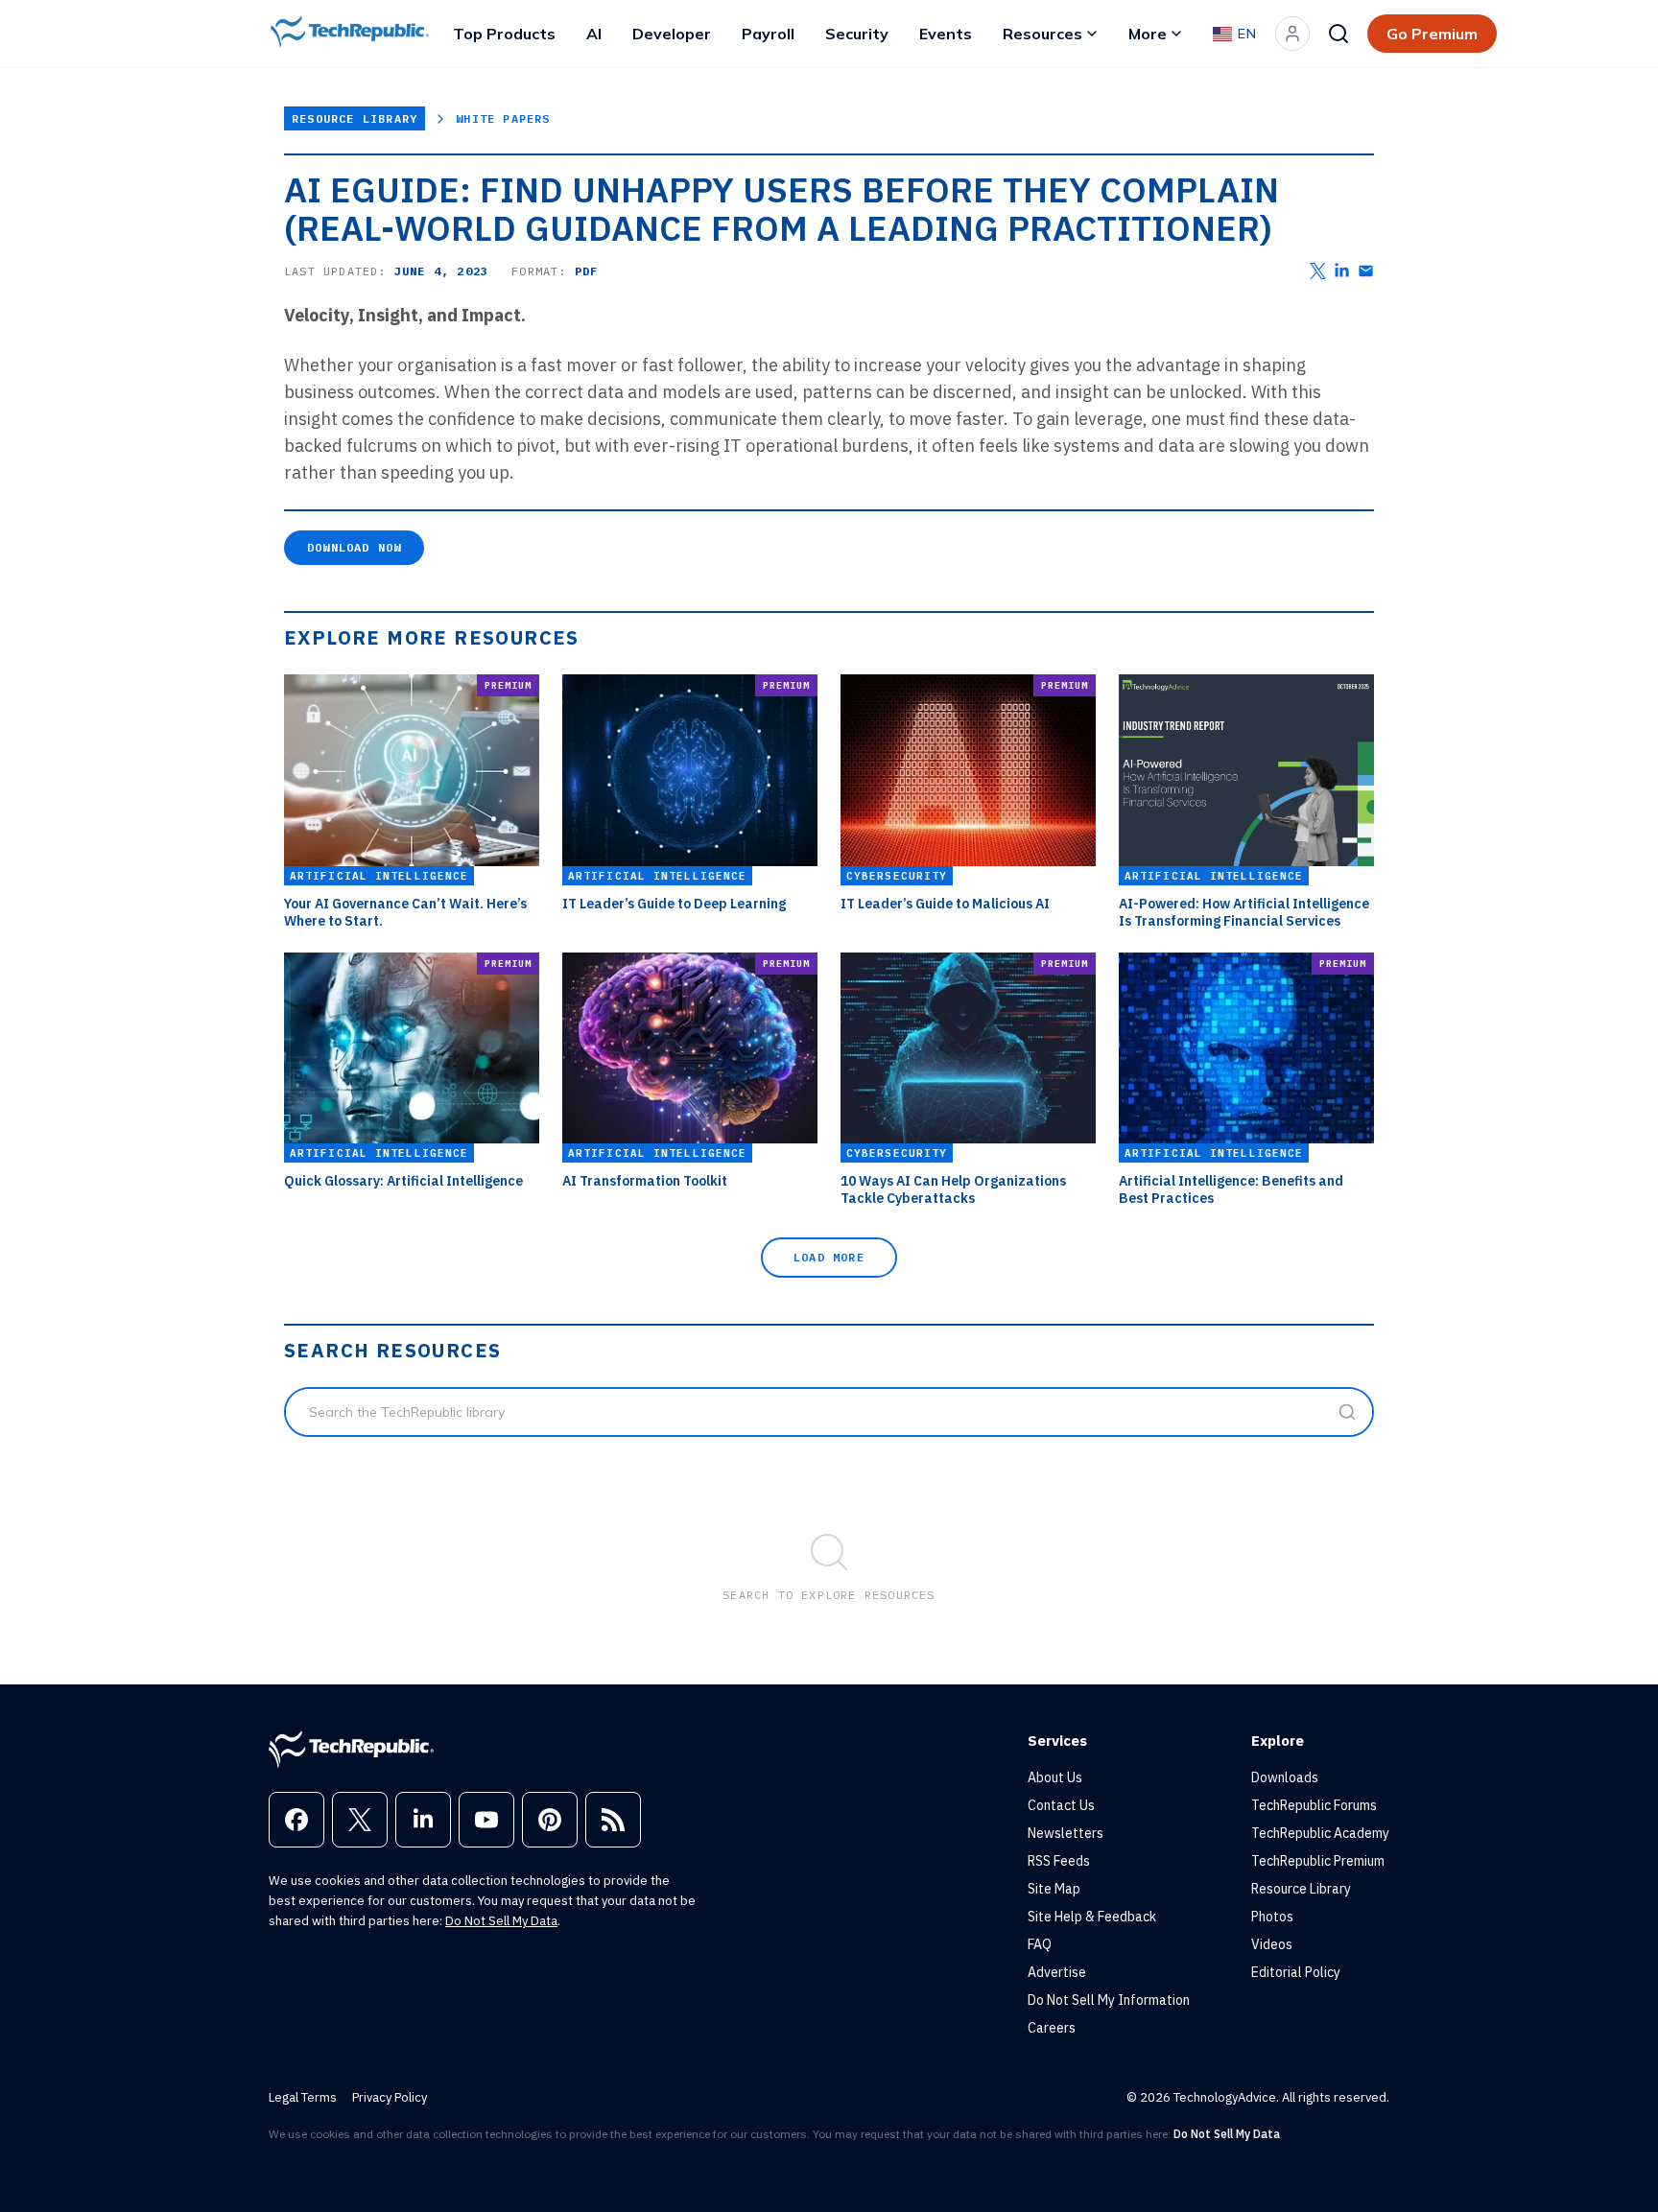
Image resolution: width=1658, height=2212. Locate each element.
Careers (1052, 2028)
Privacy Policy (390, 2097)
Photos (1272, 1917)
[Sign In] (1292, 34)
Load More (829, 1257)
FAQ (1040, 1944)
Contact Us (1061, 1805)
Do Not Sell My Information (1109, 2000)
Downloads (1285, 1777)
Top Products (504, 34)
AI (594, 34)
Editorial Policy (1296, 1972)
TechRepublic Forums (1314, 1805)
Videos (1272, 1944)
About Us (1055, 1777)
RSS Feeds (1059, 1861)
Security (857, 34)
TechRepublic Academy (1320, 1833)
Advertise (1057, 1972)
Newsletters (1066, 1833)
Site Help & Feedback (1092, 1917)
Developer (672, 34)
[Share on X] (1318, 271)
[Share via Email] (1366, 271)
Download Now (354, 547)
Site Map (1054, 1889)
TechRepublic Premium (1318, 1861)
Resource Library (355, 118)
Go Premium (1432, 34)
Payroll (768, 34)
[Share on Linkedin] (1342, 271)
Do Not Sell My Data (501, 1921)
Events (946, 34)
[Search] (1338, 34)
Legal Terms (303, 2097)
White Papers (503, 118)
